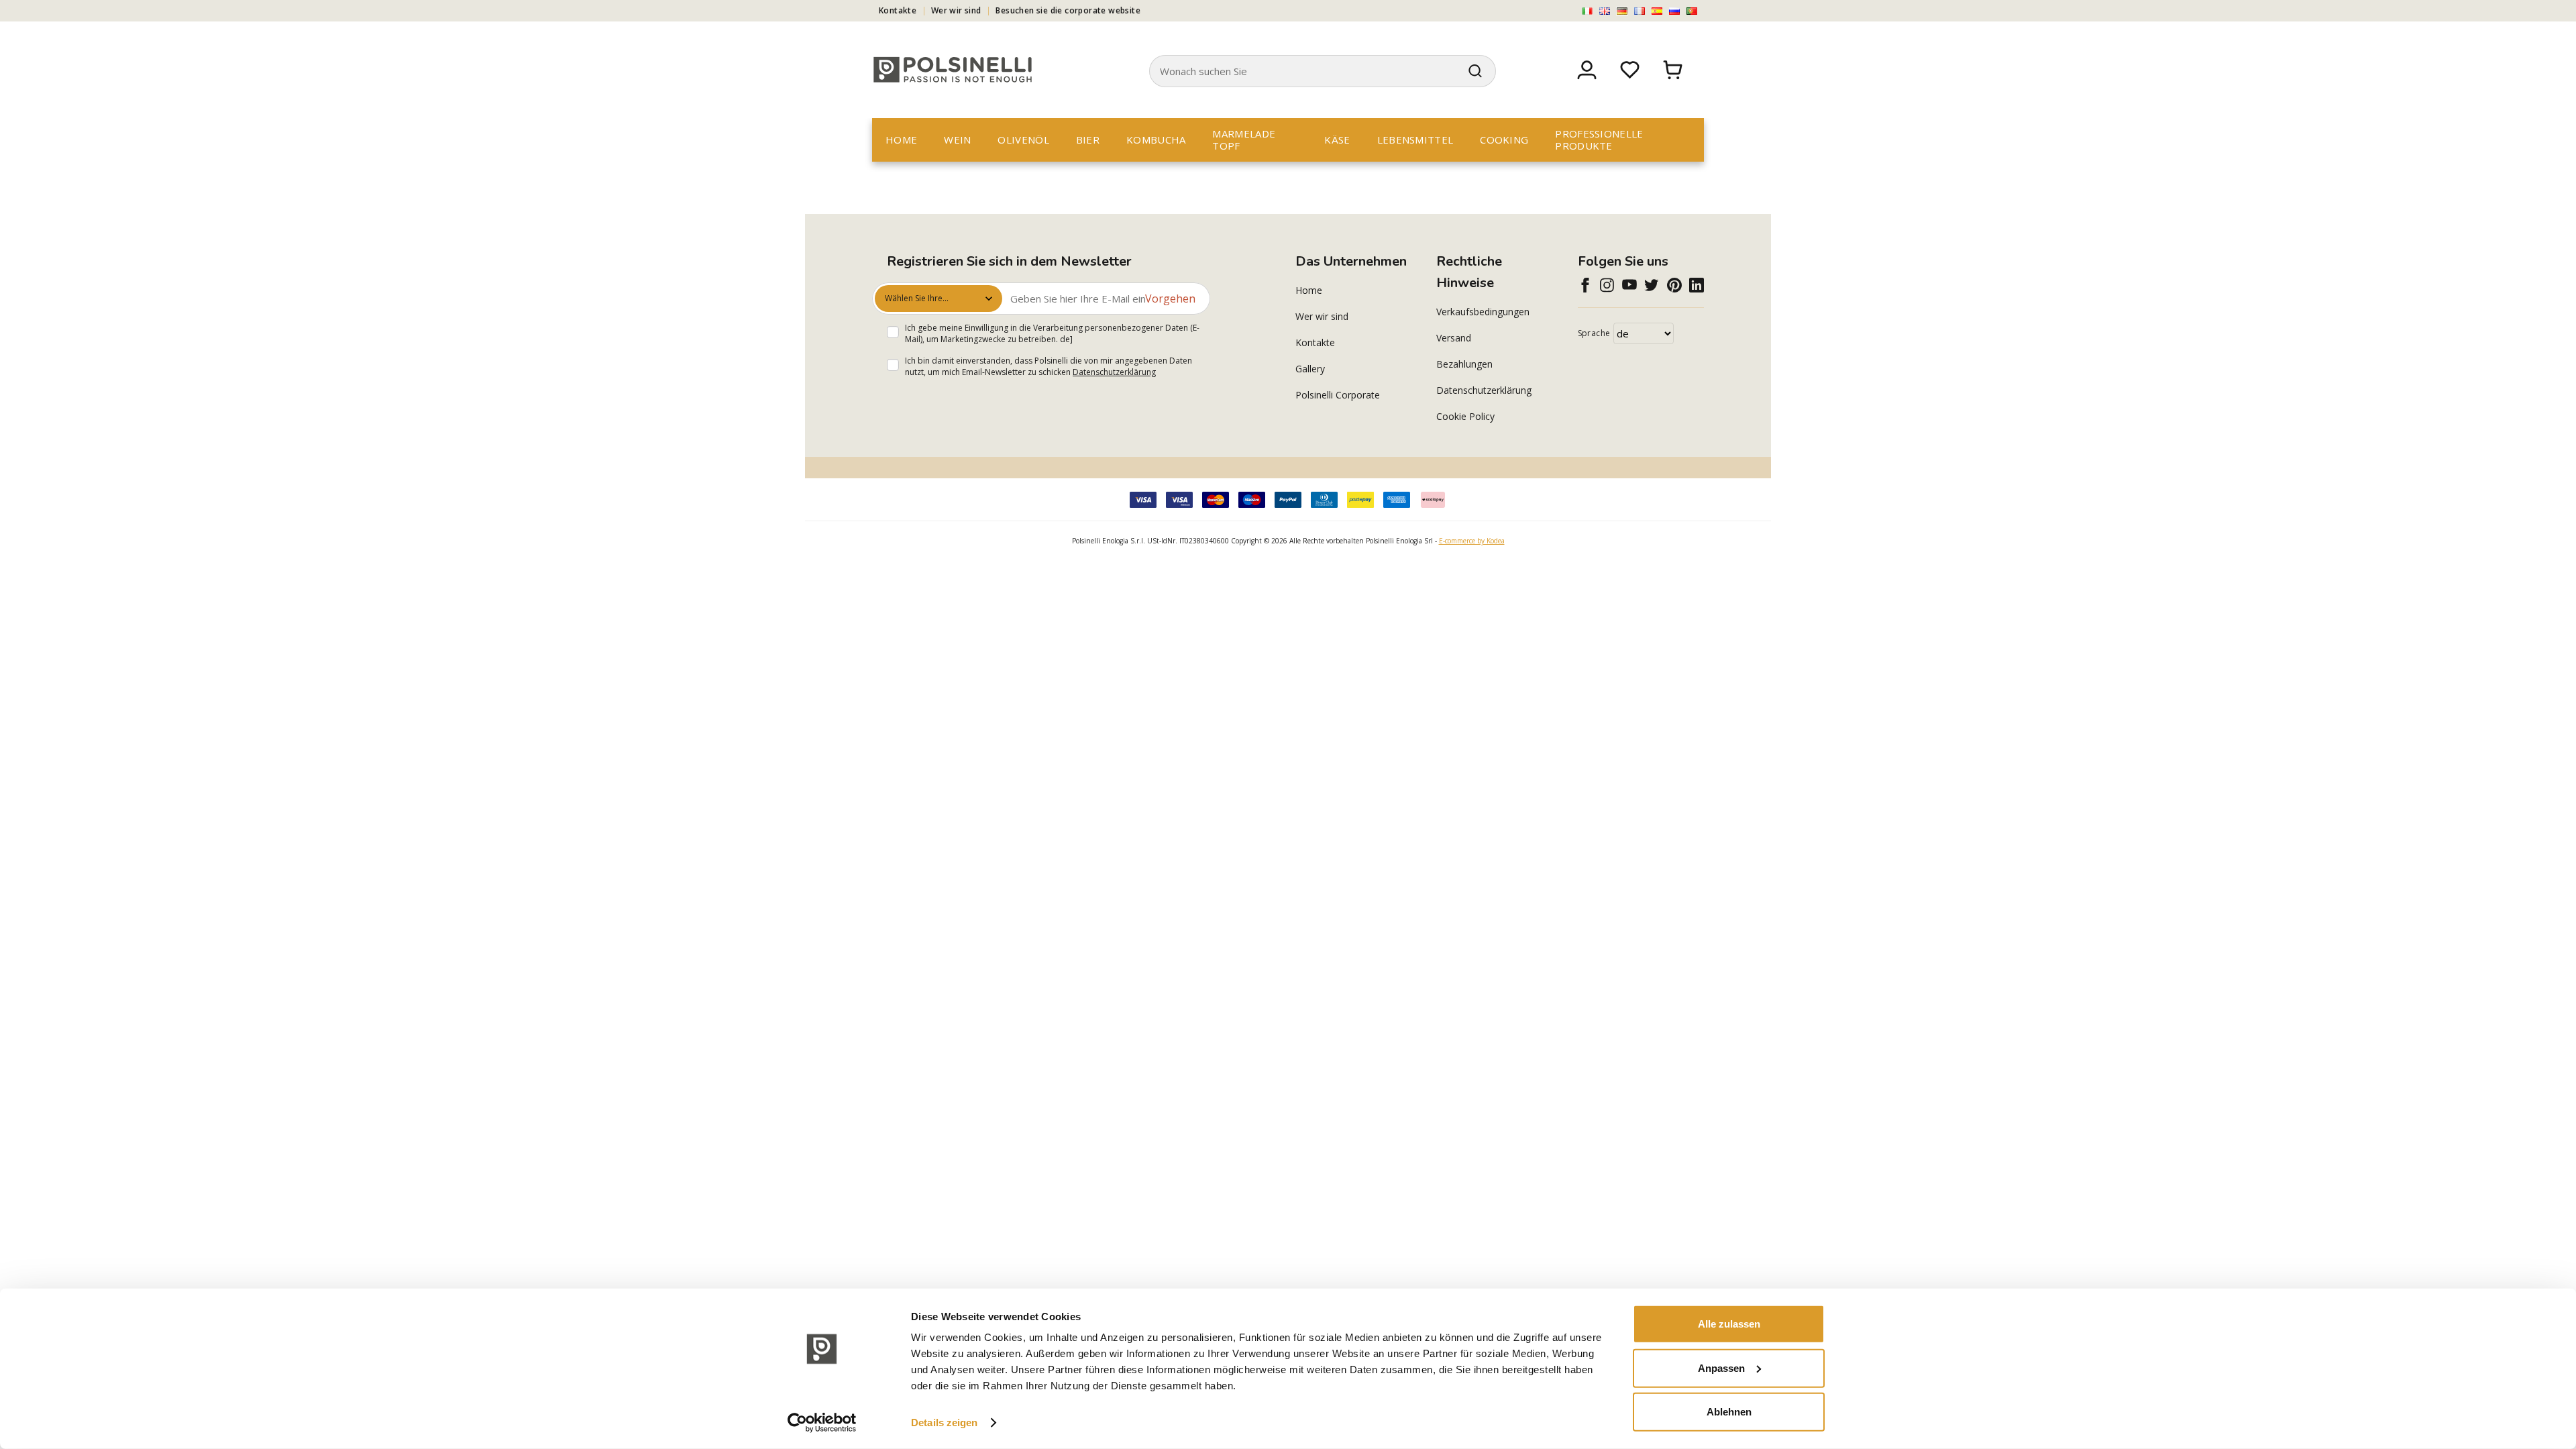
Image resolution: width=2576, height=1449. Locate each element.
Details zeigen (944, 1423)
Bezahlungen (1464, 364)
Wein (957, 140)
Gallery (1310, 369)
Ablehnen (1729, 1412)
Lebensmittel (1415, 140)
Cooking (1504, 140)
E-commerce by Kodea (1472, 541)
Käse (1337, 140)
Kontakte (898, 10)
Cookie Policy (1465, 416)
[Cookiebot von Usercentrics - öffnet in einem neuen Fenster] (822, 1423)
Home (901, 140)
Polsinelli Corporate (1338, 395)
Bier (1088, 140)
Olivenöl (1023, 140)
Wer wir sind (956, 10)
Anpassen (1721, 1367)
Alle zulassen (1729, 1324)
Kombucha (1156, 140)
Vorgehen (1170, 299)
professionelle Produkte (1599, 140)
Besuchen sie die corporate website (1068, 10)
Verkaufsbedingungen (1483, 312)
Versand (1454, 338)
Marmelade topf (1244, 140)
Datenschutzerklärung (1114, 372)
